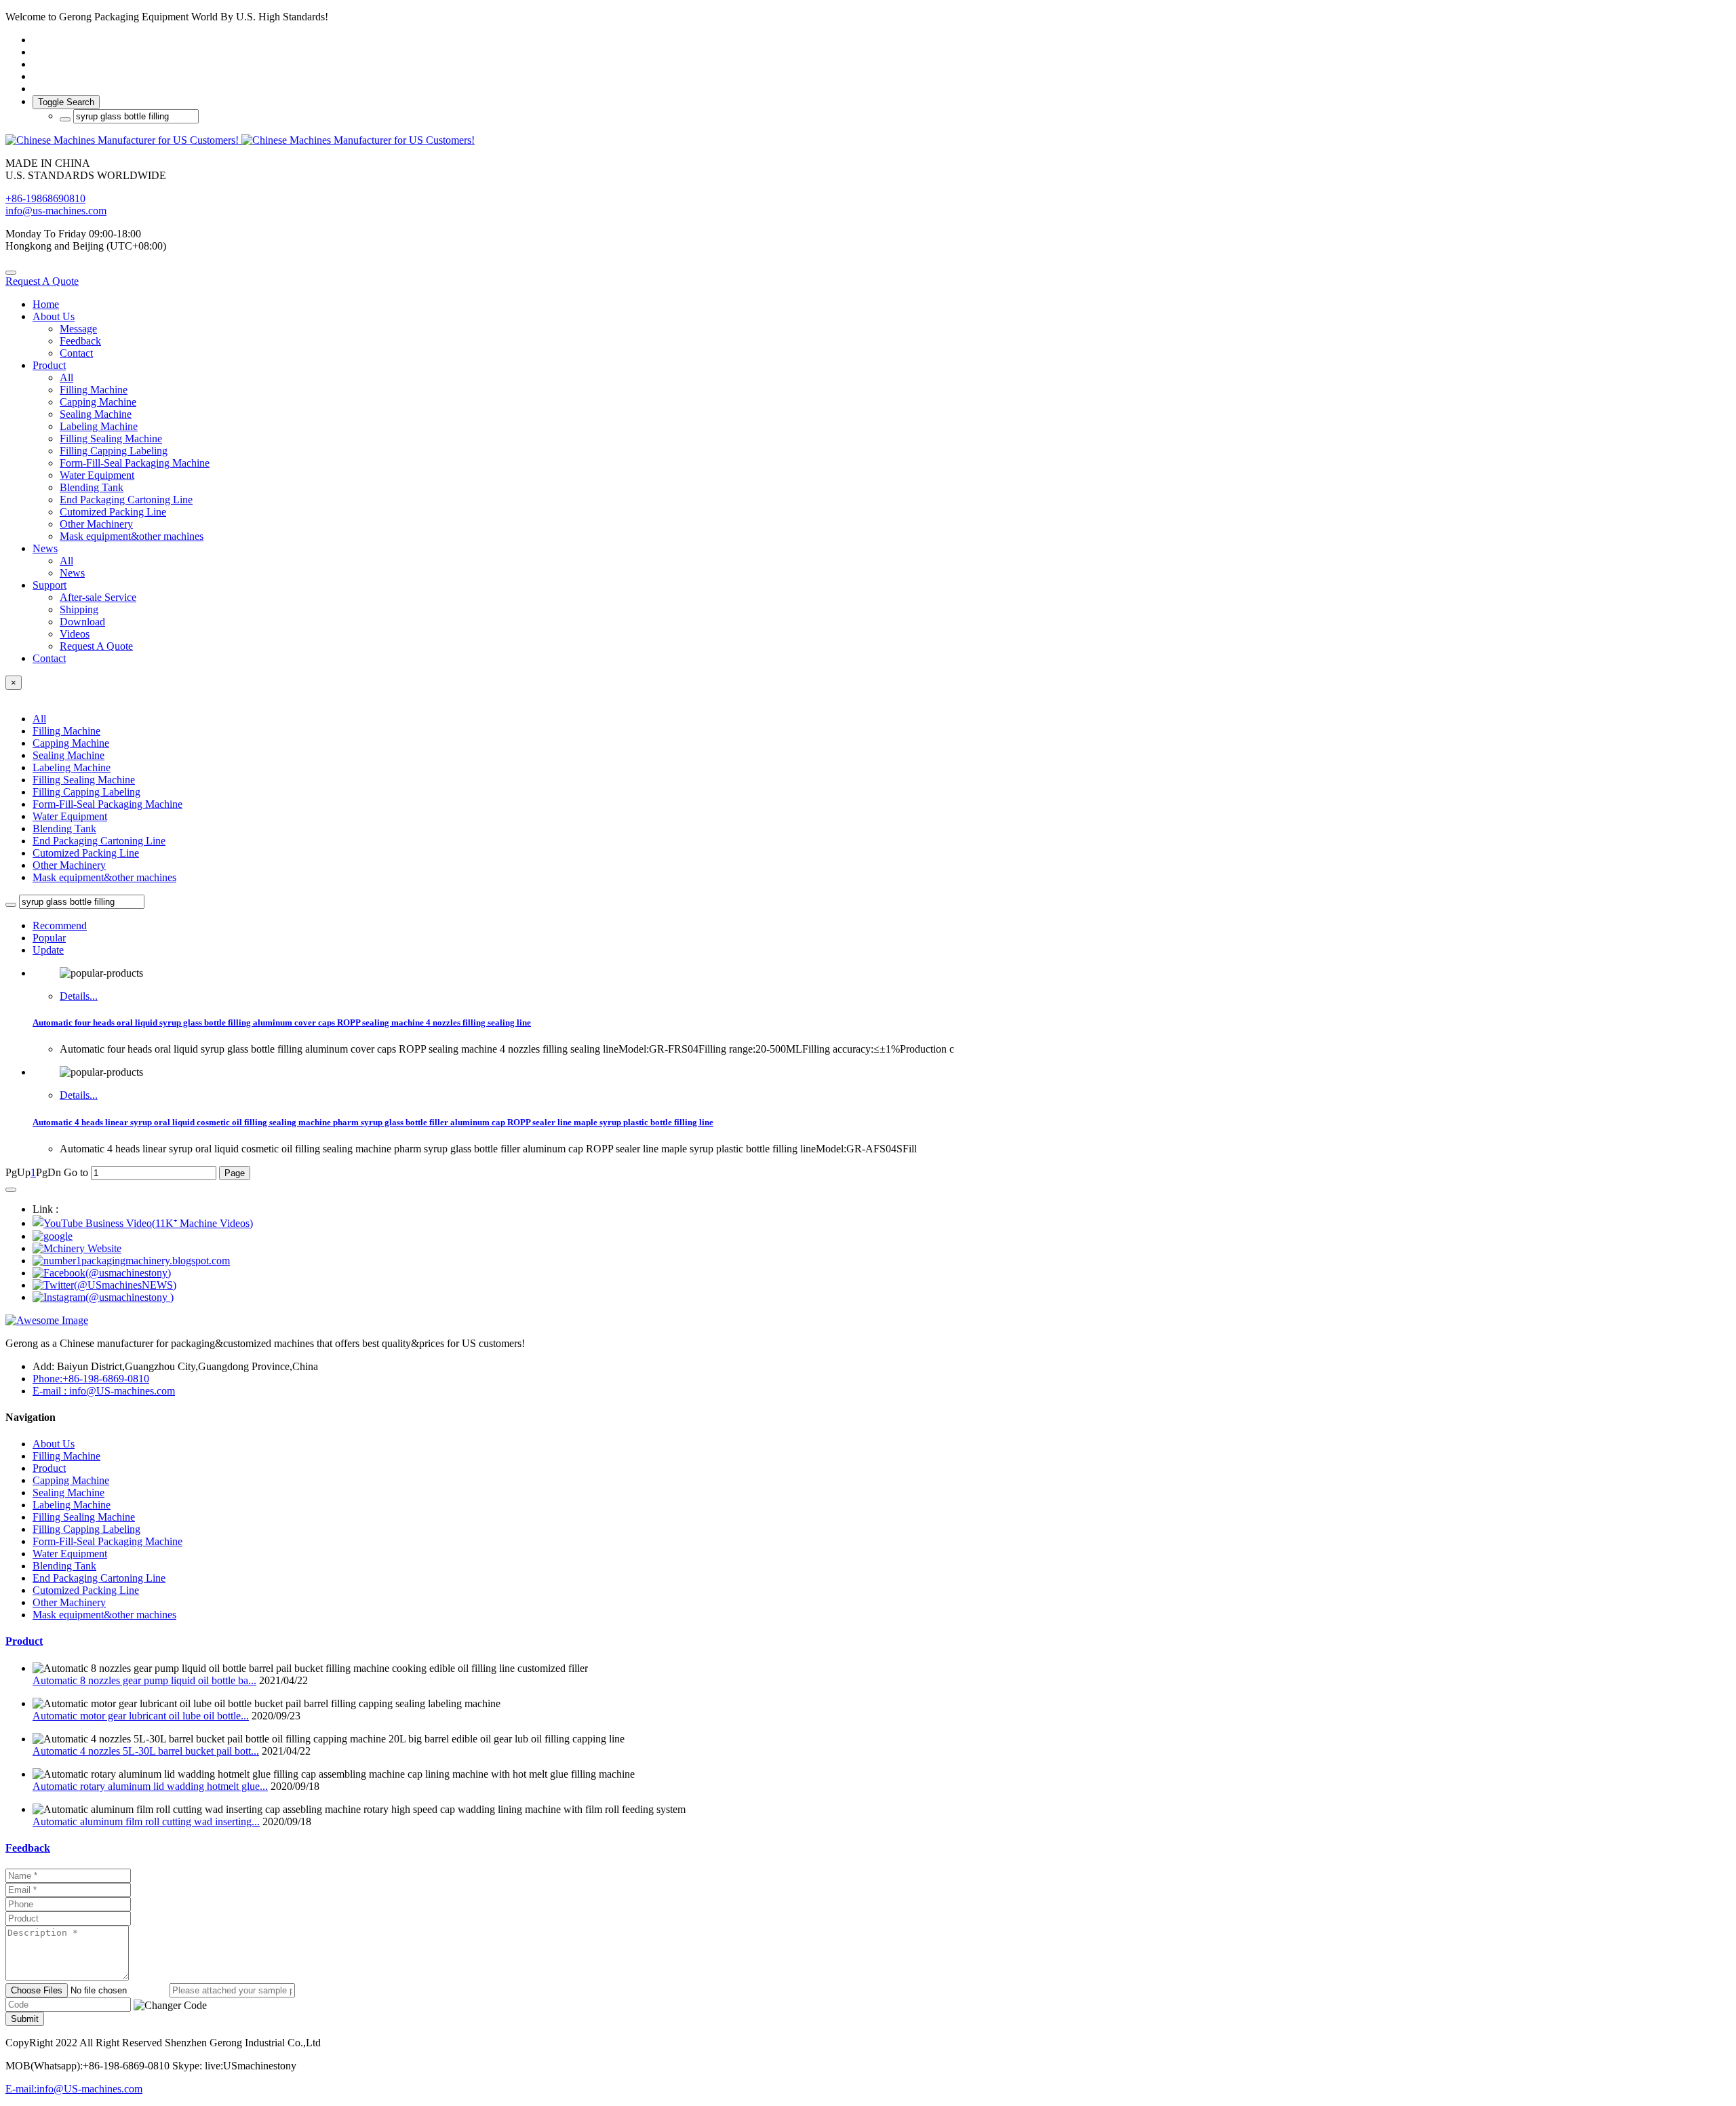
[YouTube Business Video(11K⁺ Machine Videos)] (143, 1223)
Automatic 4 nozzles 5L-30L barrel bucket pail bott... (146, 1751)
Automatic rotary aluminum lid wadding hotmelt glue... (150, 1786)
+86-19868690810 (45, 198)
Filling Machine (66, 731)
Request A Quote (42, 281)
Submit (25, 2019)
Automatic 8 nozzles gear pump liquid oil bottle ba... (144, 1680)
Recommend (60, 925)
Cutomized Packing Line (86, 853)
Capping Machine (71, 743)
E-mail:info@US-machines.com (74, 2089)
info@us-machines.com (56, 211)
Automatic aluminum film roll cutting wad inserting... (146, 1821)
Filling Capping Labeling (86, 792)
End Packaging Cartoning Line (99, 841)
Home (46, 304)
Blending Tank (64, 828)
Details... (79, 996)
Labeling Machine (72, 767)
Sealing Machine (68, 755)
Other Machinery (69, 865)
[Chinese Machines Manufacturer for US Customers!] (868, 140)
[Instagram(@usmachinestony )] (103, 1297)
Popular (49, 938)
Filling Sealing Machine (84, 780)
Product (24, 1641)
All (66, 377)
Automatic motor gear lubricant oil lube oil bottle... (141, 1716)
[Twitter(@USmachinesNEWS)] (104, 1285)
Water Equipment (70, 816)
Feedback (28, 1848)
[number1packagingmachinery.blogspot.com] (131, 1261)
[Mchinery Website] (77, 1248)
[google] (53, 1236)
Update (48, 950)
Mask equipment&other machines (104, 877)
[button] (170, 2006)
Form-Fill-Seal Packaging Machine (107, 804)
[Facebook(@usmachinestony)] (102, 1273)
